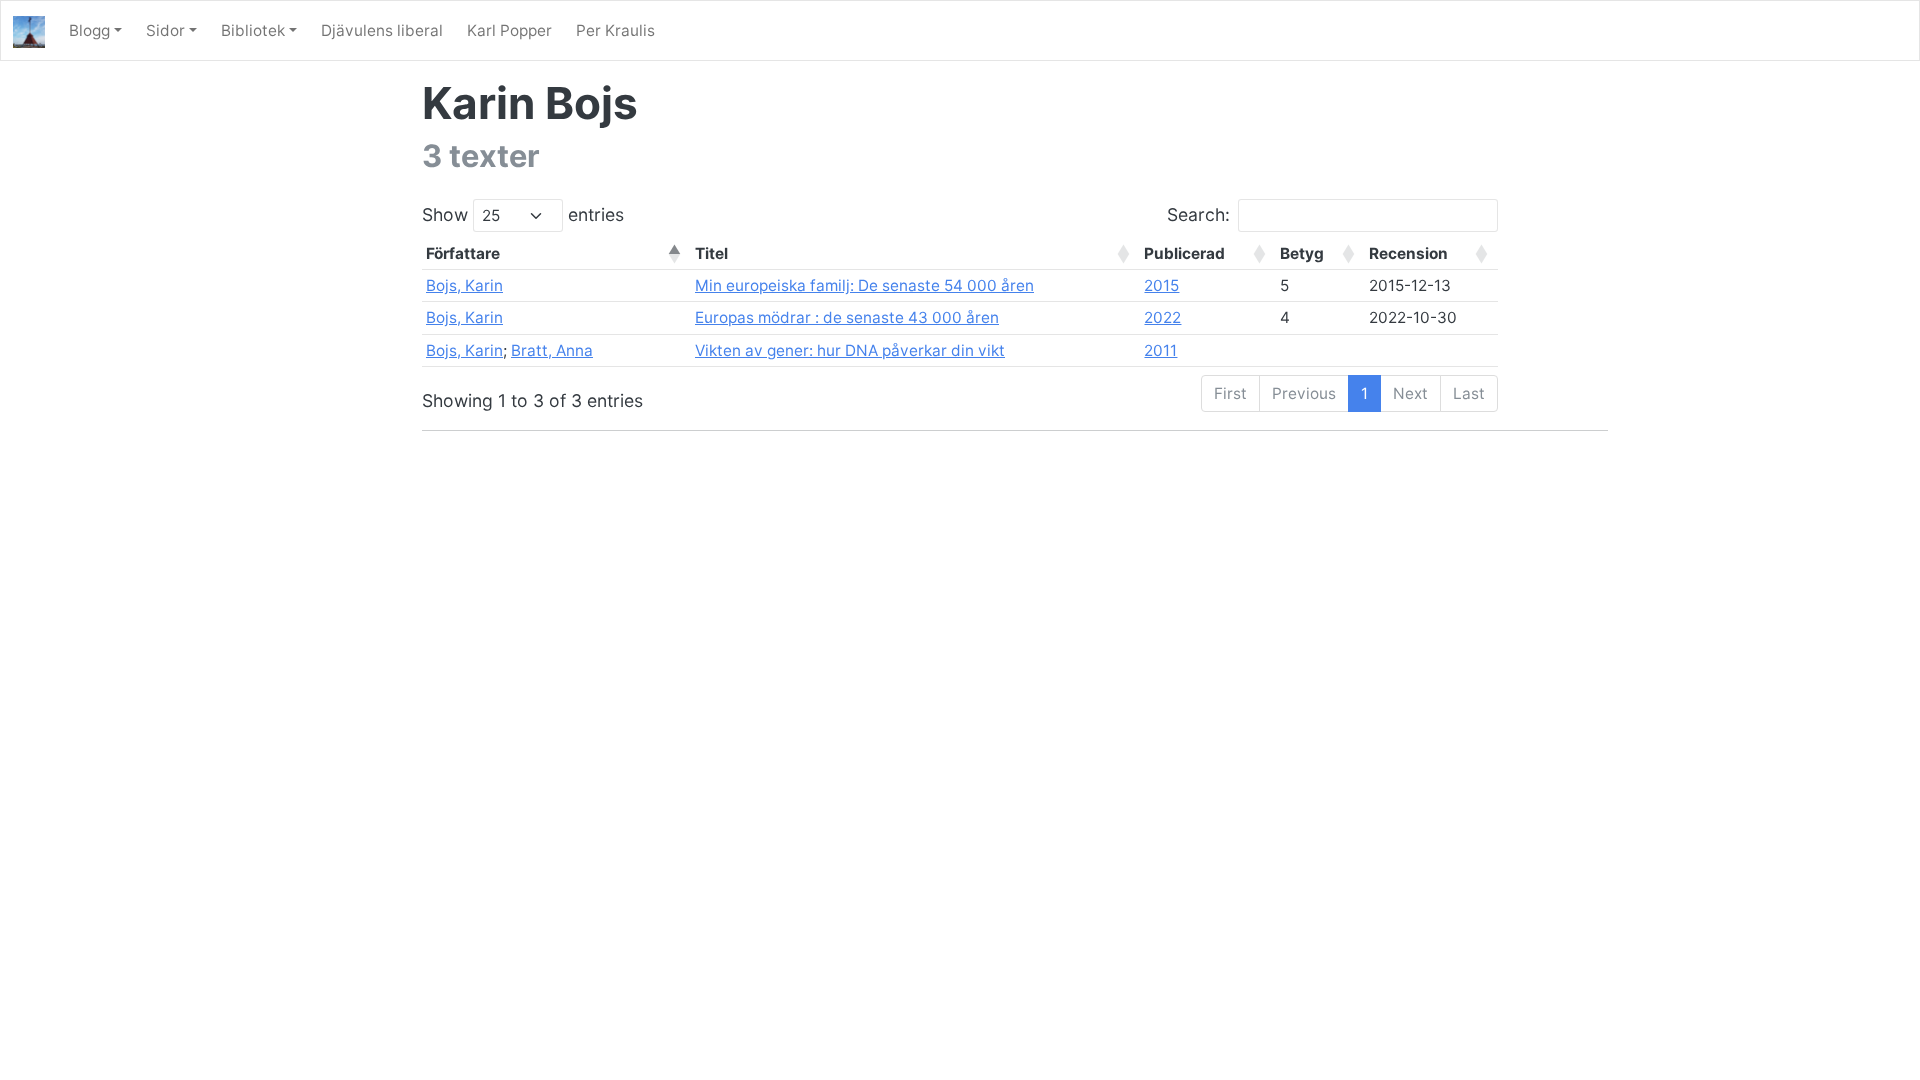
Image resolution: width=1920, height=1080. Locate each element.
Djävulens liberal (382, 30)
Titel (711, 253)
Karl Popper (509, 30)
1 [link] (1364, 393)
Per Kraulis (615, 30)
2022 (1162, 317)
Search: (1198, 214)
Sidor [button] (165, 30)
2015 (1161, 285)
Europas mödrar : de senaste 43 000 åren (847, 317)
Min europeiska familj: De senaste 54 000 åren (864, 285)
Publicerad (1184, 253)
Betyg (1302, 253)
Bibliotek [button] (253, 30)
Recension (1408, 253)
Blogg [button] (89, 30)
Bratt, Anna (552, 350)
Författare (463, 253)
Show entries (523, 214)
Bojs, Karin (464, 285)
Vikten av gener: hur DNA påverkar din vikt (850, 350)
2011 (1160, 350)
